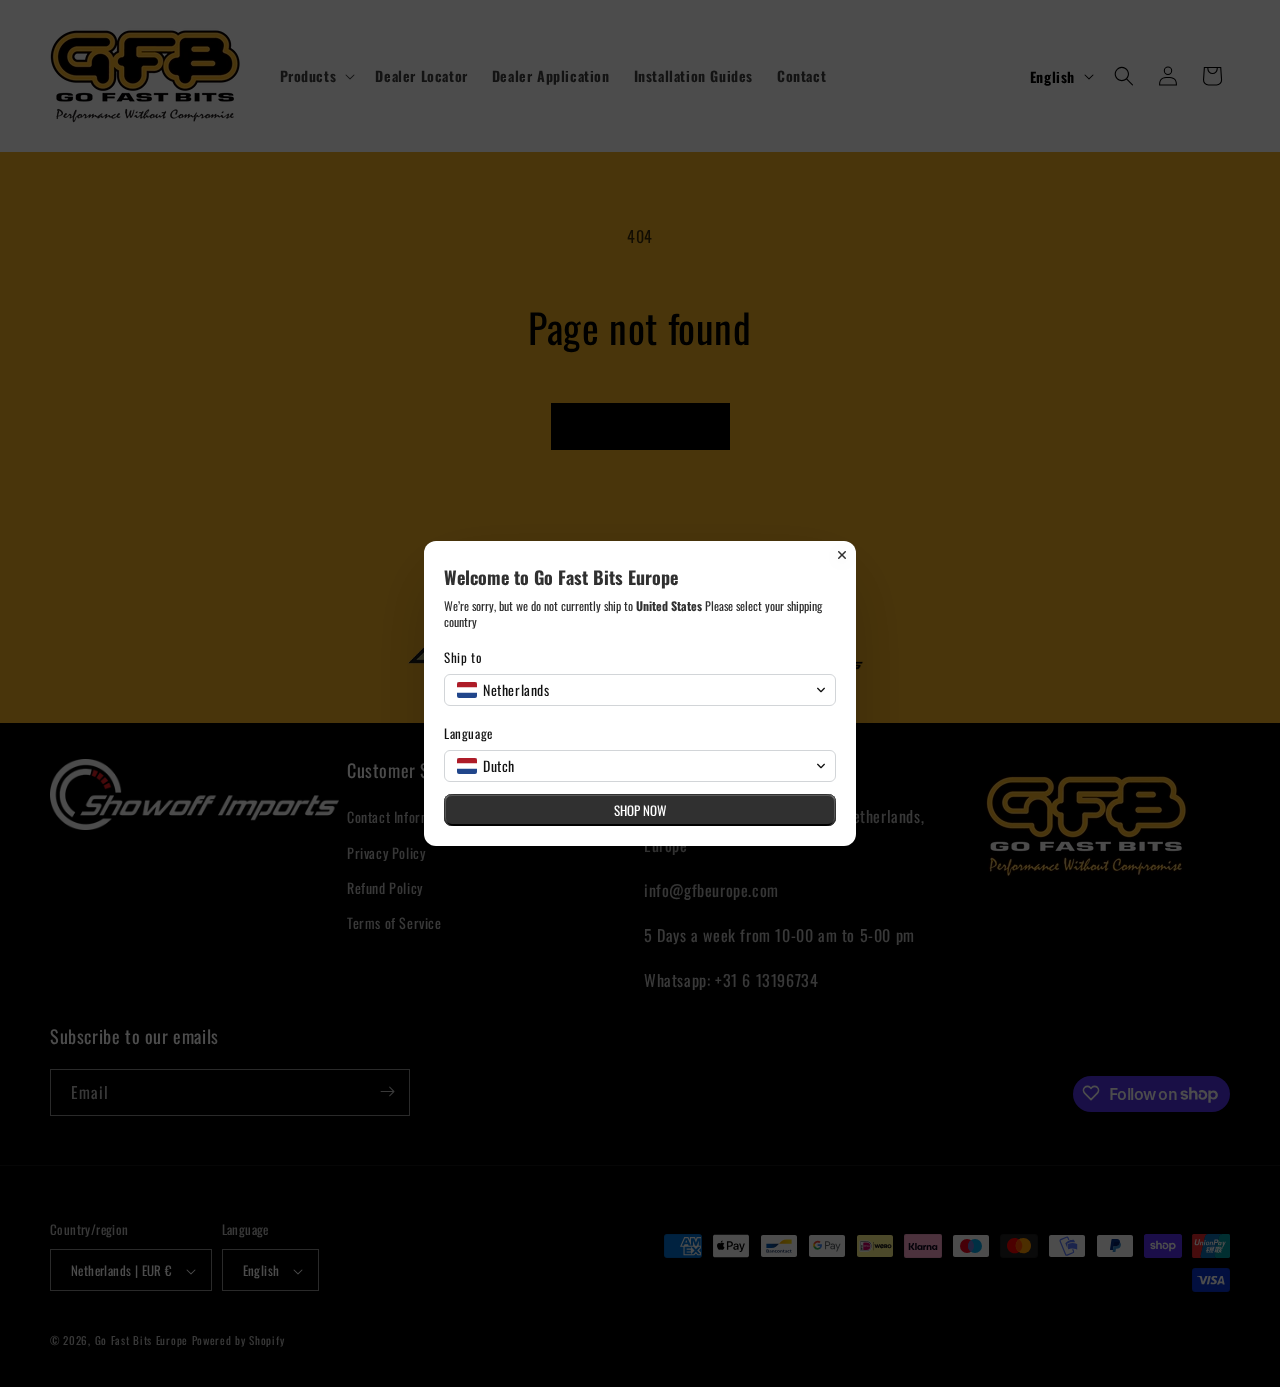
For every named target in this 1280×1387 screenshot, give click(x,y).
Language (468, 733)
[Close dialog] (842, 555)
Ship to (463, 657)
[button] (640, 690)
